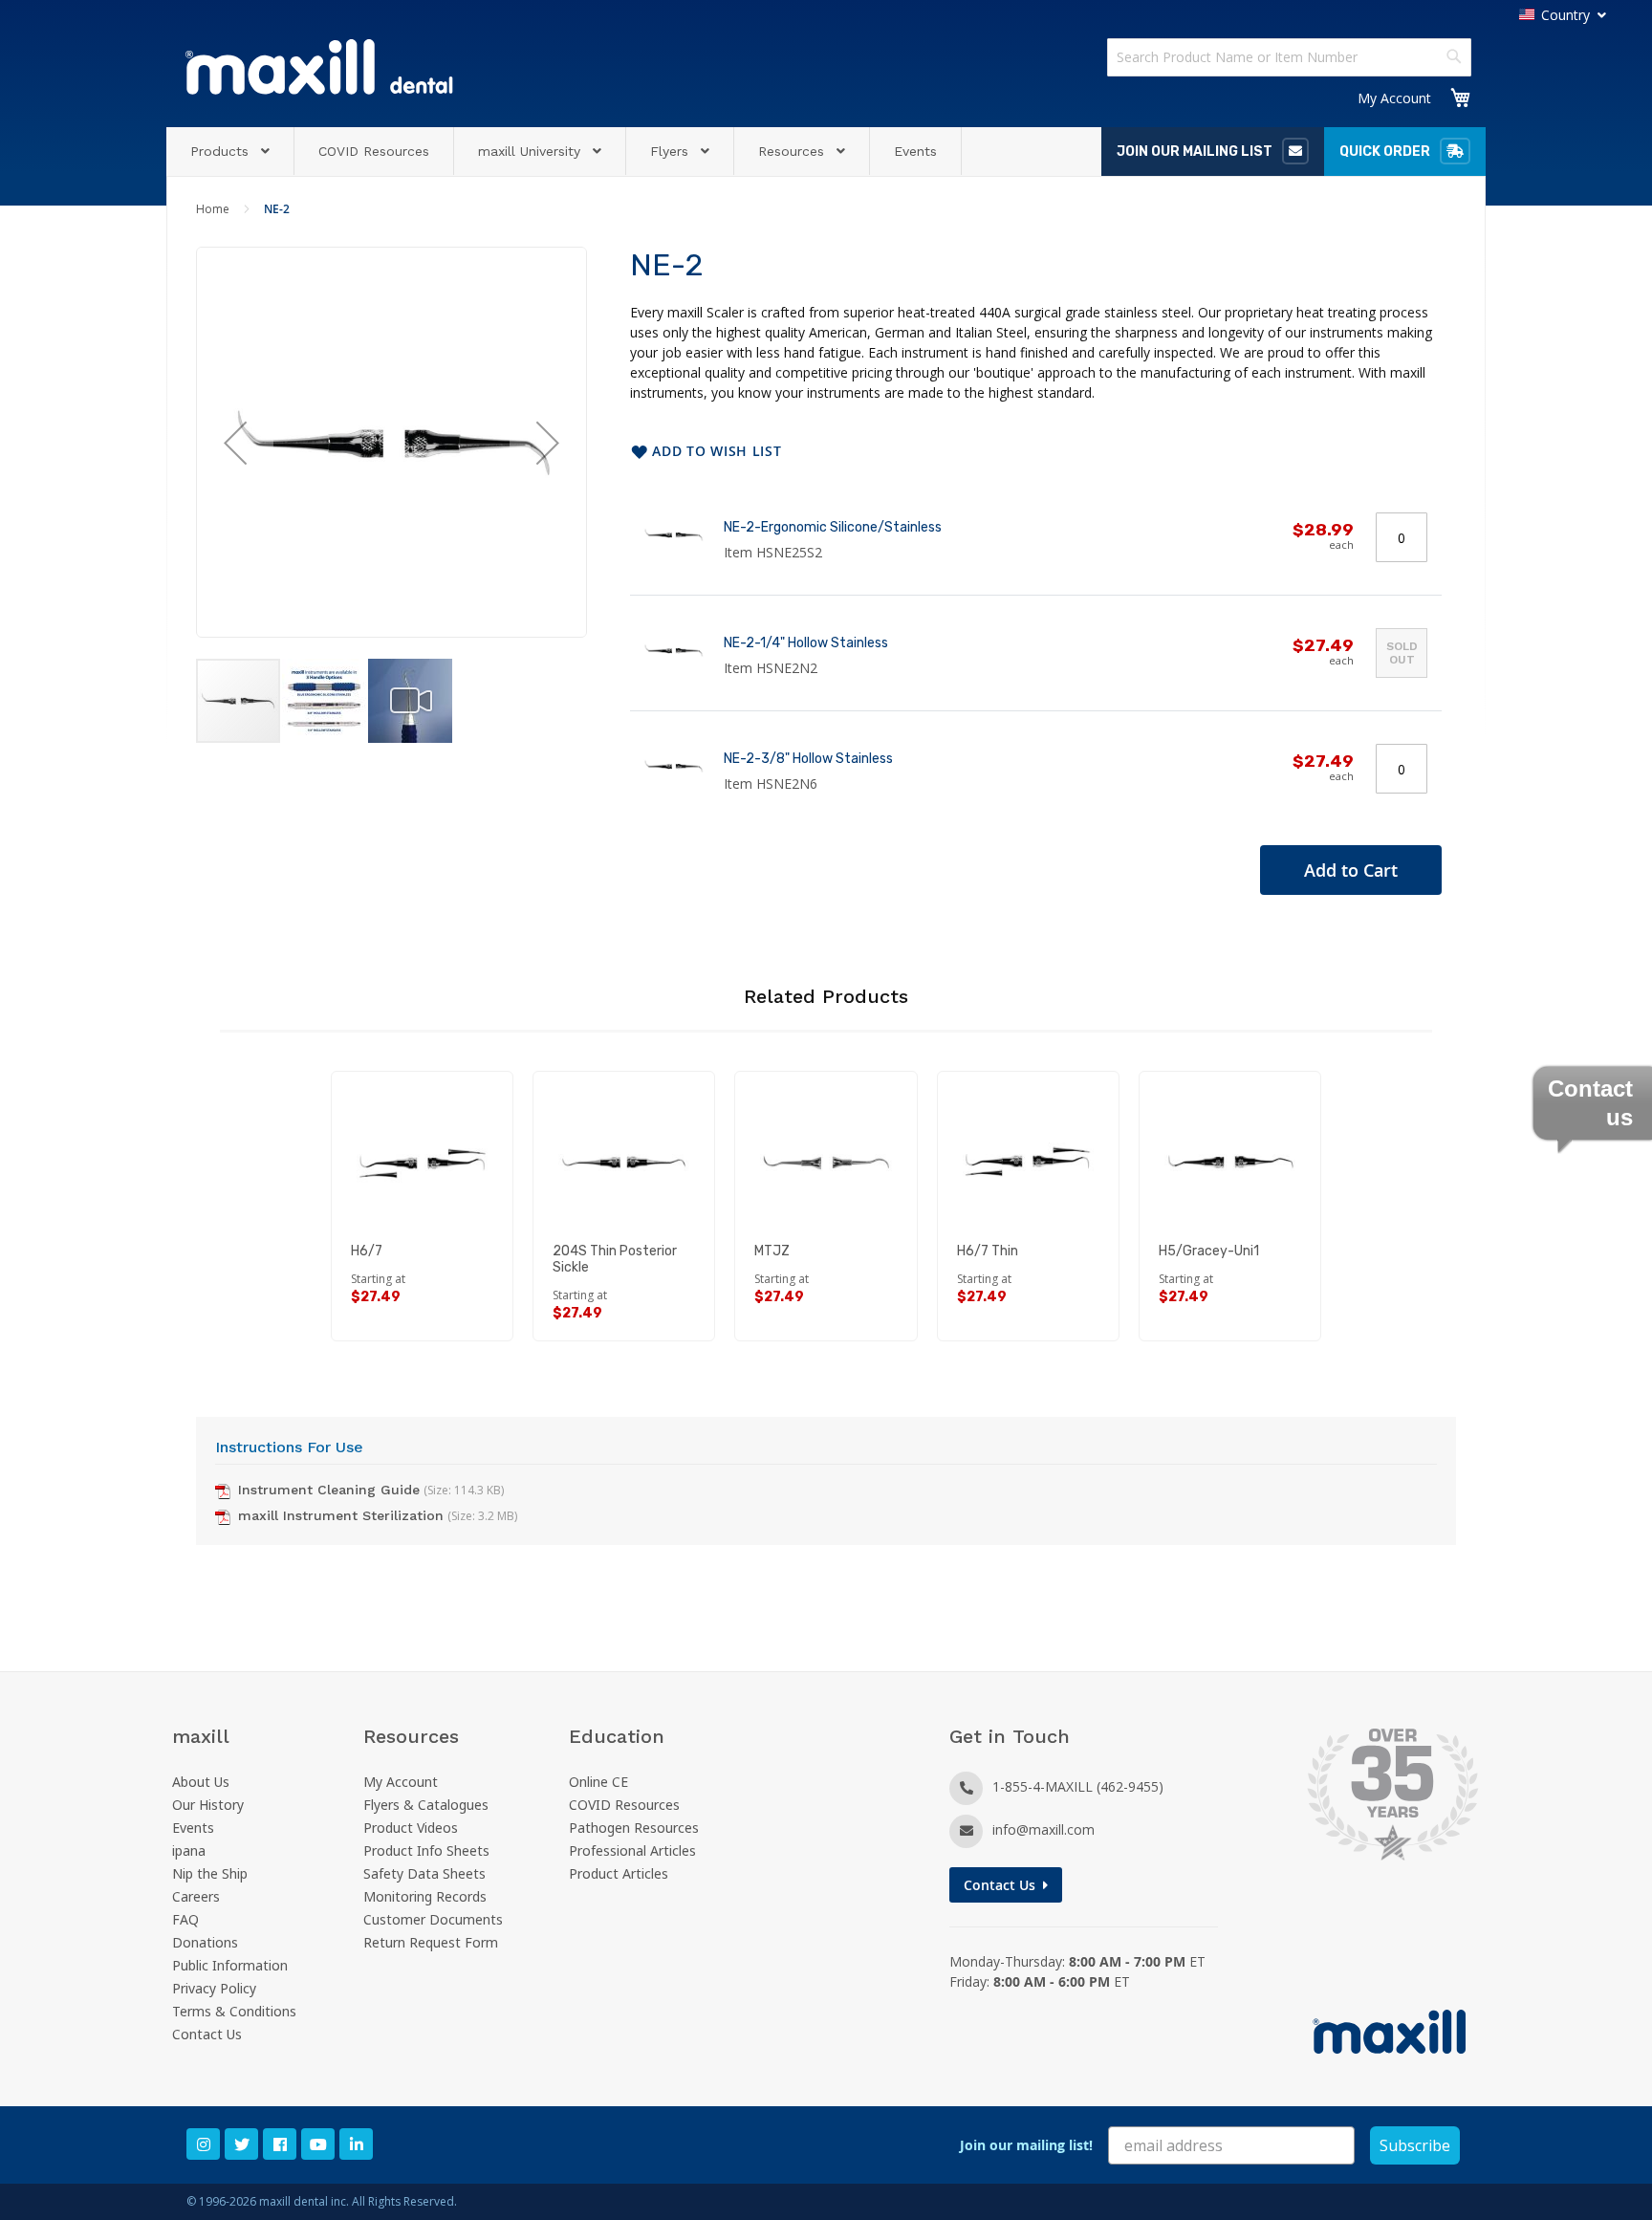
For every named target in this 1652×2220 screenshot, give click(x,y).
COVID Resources (624, 1805)
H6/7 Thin (988, 1251)
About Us (201, 1782)
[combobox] (1289, 57)
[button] (235, 442)
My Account (1394, 98)
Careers (196, 1896)
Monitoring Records (425, 1896)
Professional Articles (632, 1850)
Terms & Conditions (234, 2011)
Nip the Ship (210, 1873)
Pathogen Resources (634, 1828)
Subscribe (1415, 2145)
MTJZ (772, 1251)
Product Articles (619, 1873)
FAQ (185, 1919)
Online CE (598, 1782)
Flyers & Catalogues (426, 1805)
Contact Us (207, 2034)
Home (213, 209)
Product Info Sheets (426, 1850)
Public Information (230, 1965)
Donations (205, 1942)
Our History (208, 1805)
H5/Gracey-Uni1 (1209, 1251)
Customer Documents (433, 1919)
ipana (189, 1850)
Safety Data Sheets (424, 1873)
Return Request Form (431, 1942)
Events (193, 1828)
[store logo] (319, 66)
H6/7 (367, 1251)
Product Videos (411, 1828)
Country (1565, 15)
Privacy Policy (214, 1988)
